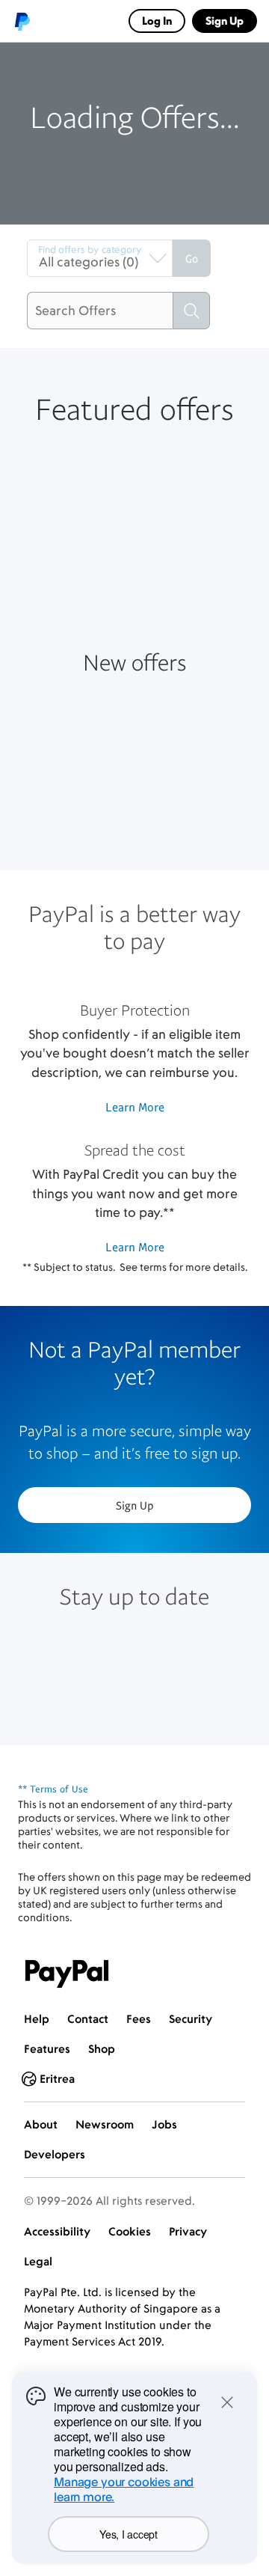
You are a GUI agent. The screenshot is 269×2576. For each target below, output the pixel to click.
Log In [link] (157, 21)
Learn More (135, 1107)
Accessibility (57, 2231)
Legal (38, 2261)
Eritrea (57, 2079)
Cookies (130, 2231)
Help (37, 2019)
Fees (139, 2019)
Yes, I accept (128, 2534)
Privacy (188, 2231)
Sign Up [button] (135, 1505)
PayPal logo (22, 21)
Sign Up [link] (225, 21)
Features (47, 2049)
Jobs (164, 2124)
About (41, 2124)
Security (191, 2019)
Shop (102, 2049)
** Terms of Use (53, 1789)
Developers (55, 2154)
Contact (88, 2019)
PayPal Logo (67, 1974)
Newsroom (105, 2124)
